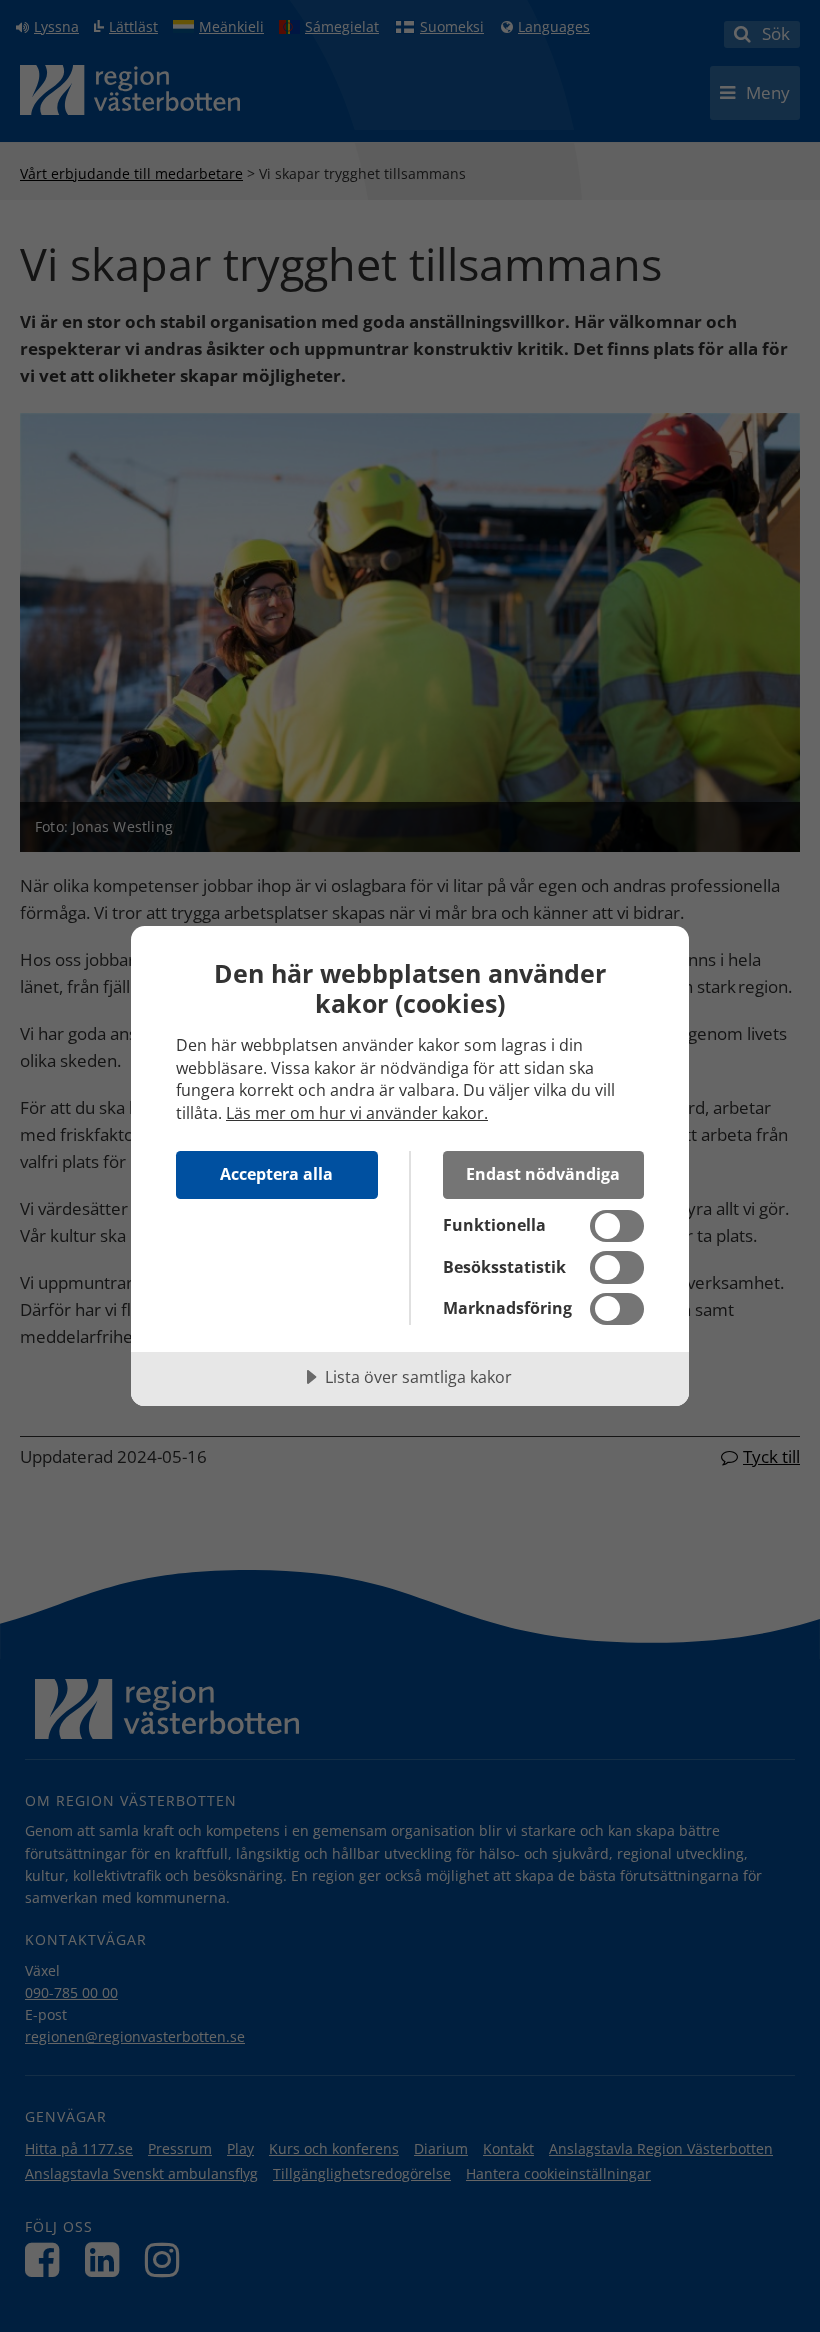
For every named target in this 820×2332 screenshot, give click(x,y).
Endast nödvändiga (543, 1174)
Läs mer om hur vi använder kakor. (357, 1113)
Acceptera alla (276, 1174)
